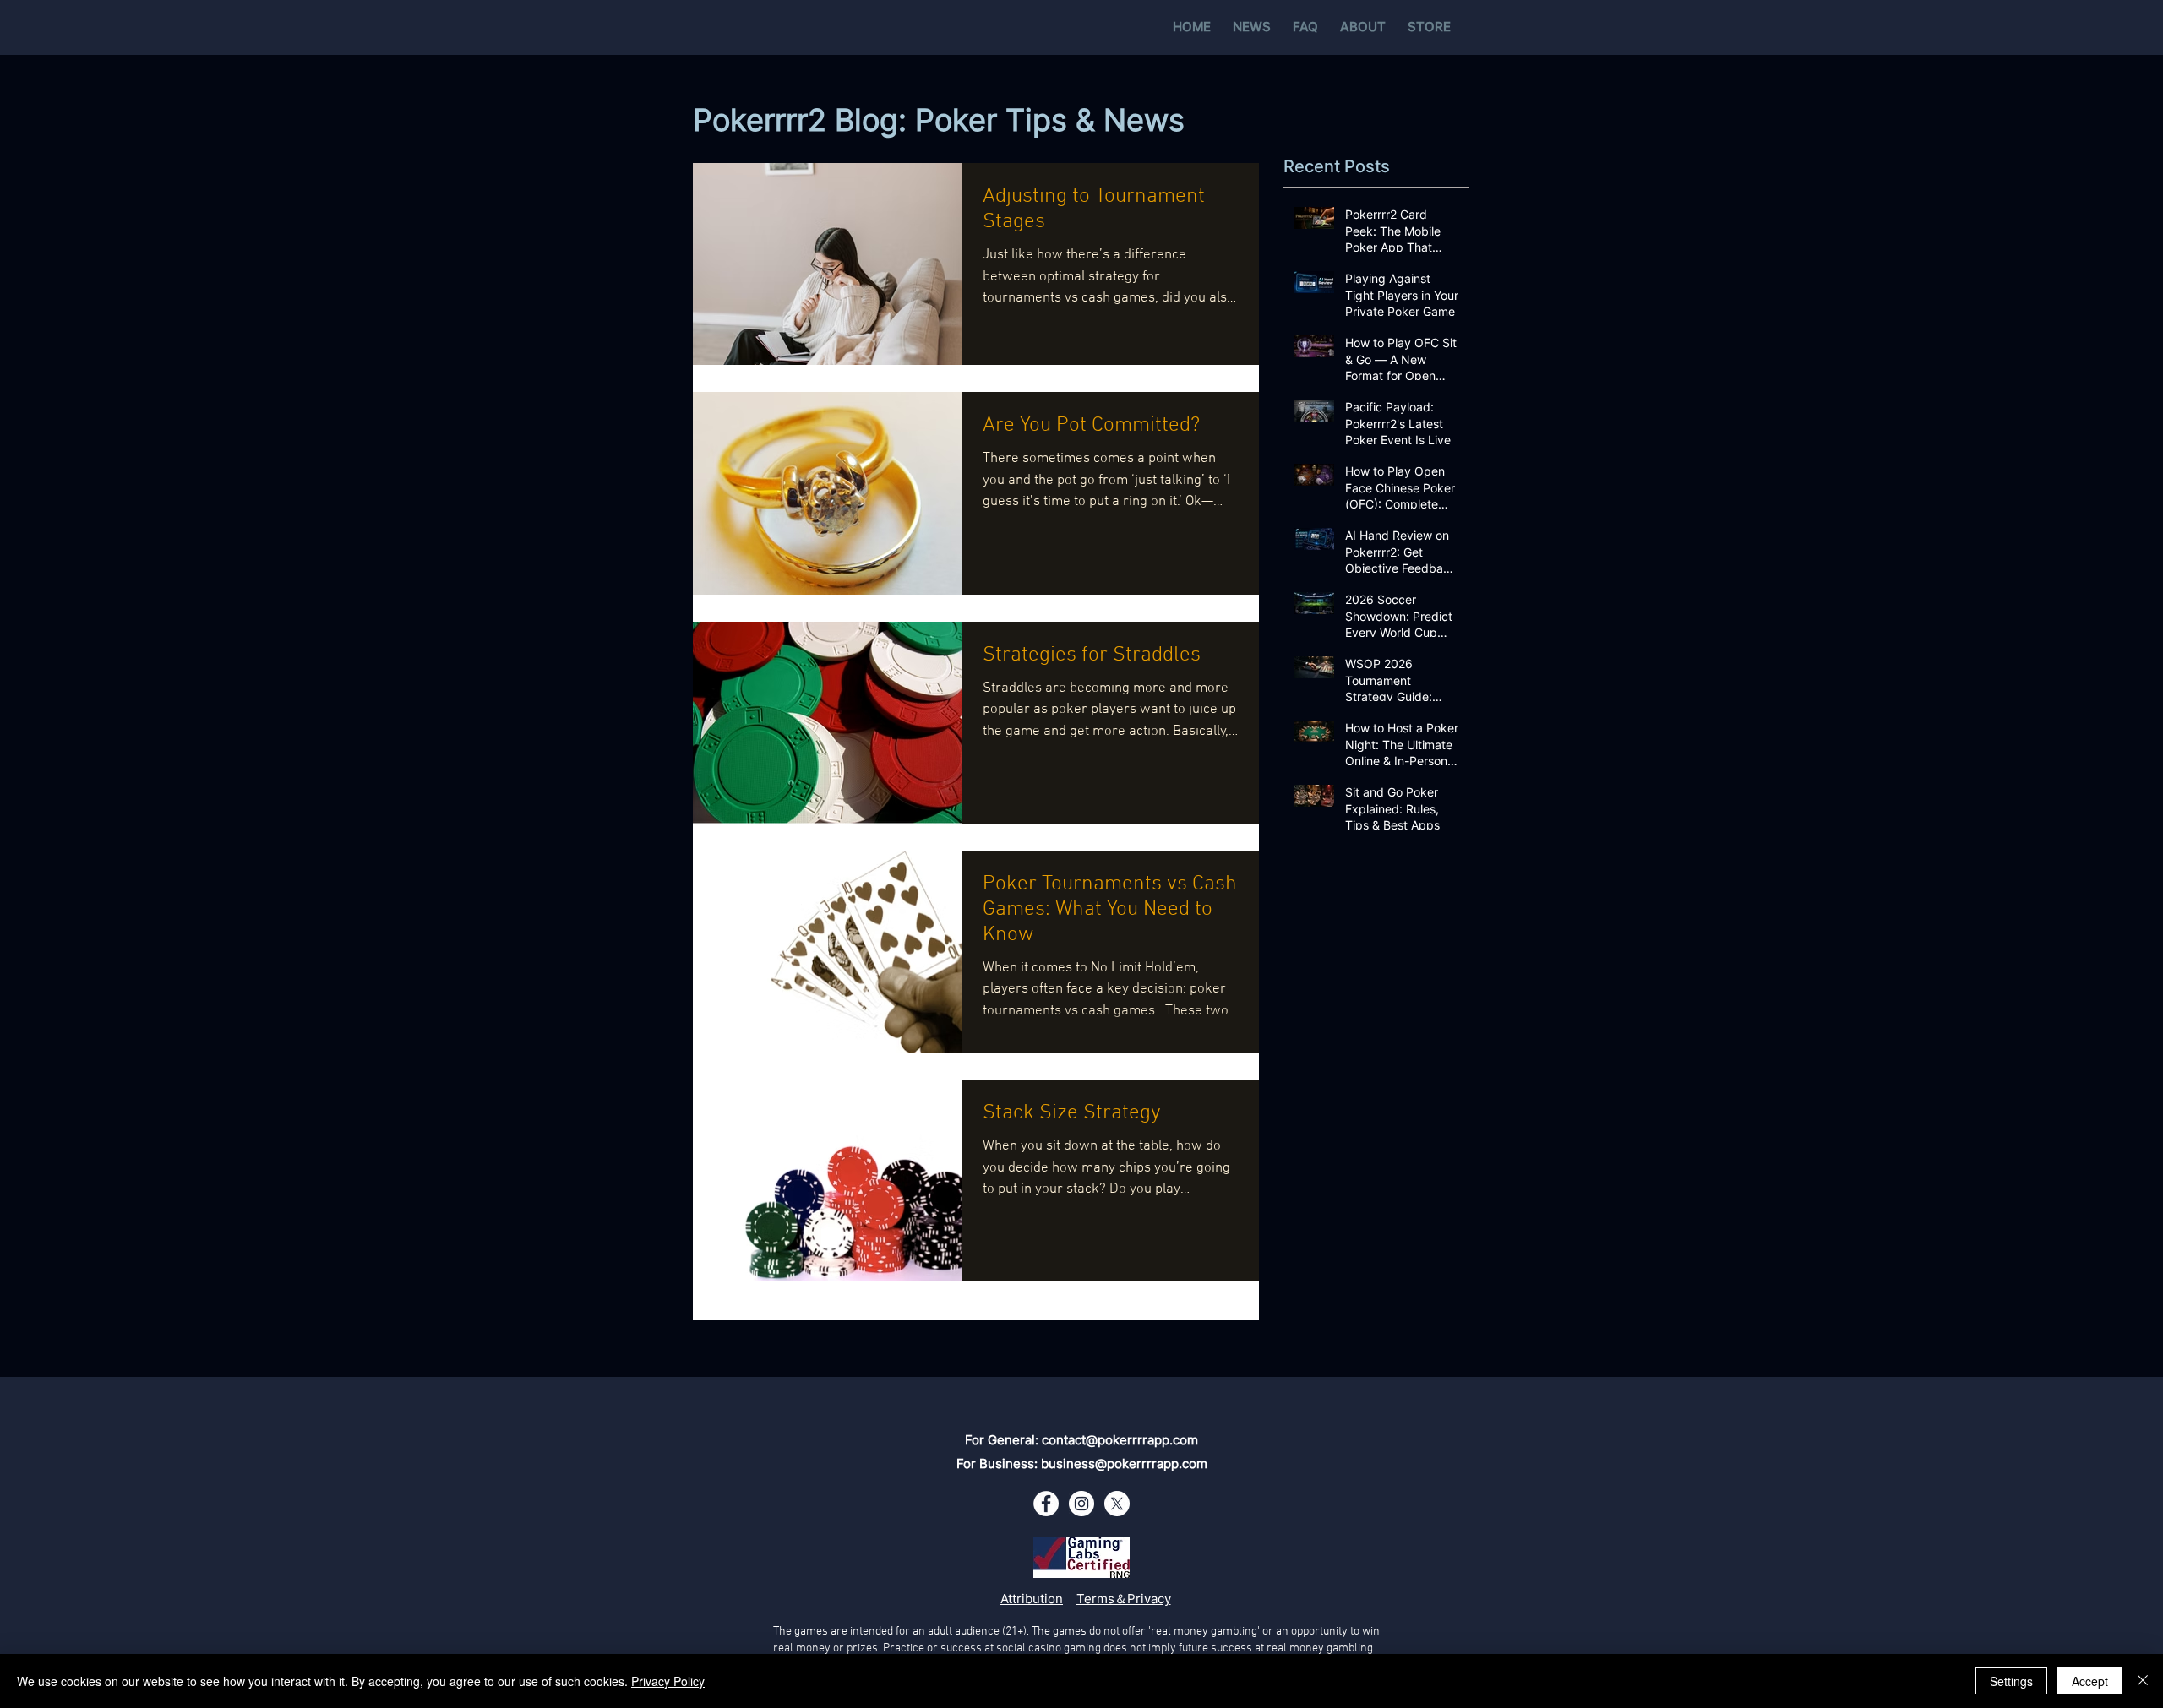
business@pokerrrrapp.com (1124, 1463)
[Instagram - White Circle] (1081, 1504)
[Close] (2143, 1681)
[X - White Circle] (1117, 1504)
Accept (2090, 1681)
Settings (2011, 1681)
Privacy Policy (668, 1681)
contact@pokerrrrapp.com (1120, 1440)
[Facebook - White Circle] (1046, 1504)
